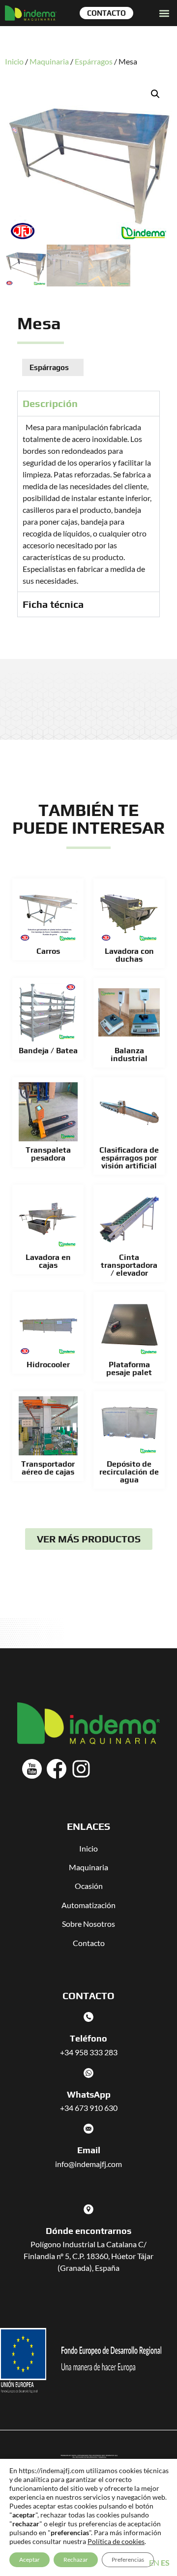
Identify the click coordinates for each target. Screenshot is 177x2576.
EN (154, 2562)
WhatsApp (89, 2094)
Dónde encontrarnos (88, 2231)
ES (165, 2562)
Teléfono (88, 2038)
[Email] (88, 2129)
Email (89, 2150)
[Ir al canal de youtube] (32, 1769)
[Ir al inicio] (31, 13)
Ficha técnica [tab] (53, 604)
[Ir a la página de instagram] (81, 1769)
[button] (164, 13)
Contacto (89, 1943)
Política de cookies (116, 2541)
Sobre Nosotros (88, 1924)
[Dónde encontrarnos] (88, 2209)
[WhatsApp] (88, 2073)
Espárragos (94, 61)
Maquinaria (49, 61)
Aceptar (29, 2560)
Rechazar (76, 2560)
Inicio (14, 61)
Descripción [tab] (50, 403)
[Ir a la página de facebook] (57, 1769)
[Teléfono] (88, 2017)
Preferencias (128, 2560)
